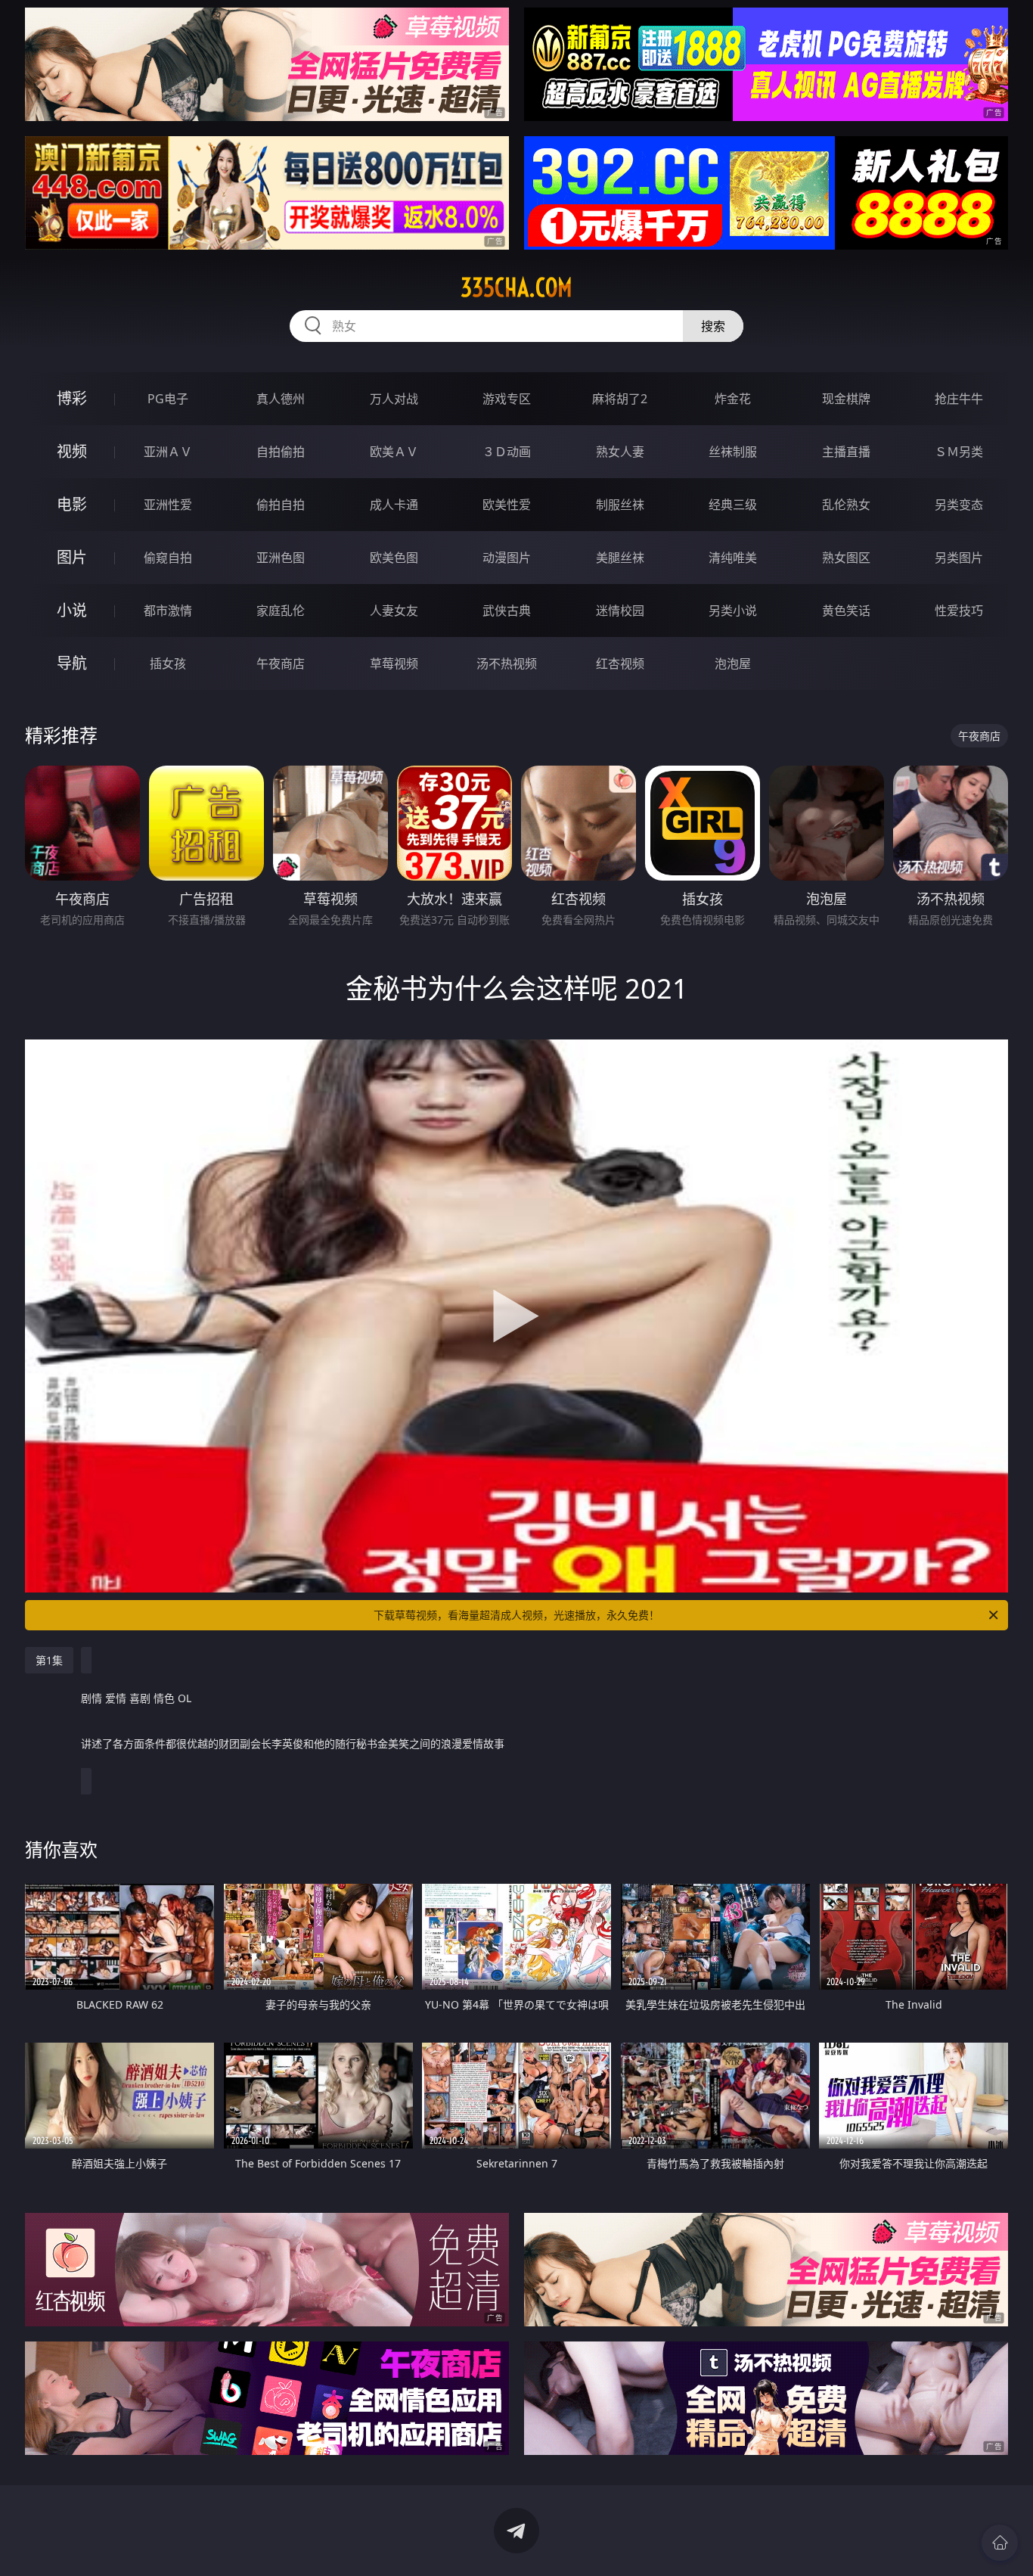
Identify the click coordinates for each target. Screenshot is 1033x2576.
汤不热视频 (507, 663)
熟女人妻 (620, 452)
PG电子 (168, 399)
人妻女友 (394, 611)
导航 (72, 663)
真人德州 (281, 399)
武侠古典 (507, 611)
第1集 (49, 1660)
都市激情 (168, 611)
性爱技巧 (959, 611)
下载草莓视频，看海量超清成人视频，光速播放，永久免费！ (516, 1615)
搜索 (713, 326)
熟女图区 (846, 558)
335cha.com (516, 287)
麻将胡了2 (620, 399)
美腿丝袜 (620, 558)
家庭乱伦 (281, 611)
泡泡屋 (733, 663)
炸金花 (733, 399)
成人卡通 (394, 505)
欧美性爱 (507, 505)
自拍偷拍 (281, 452)
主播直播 (846, 452)
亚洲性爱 (168, 505)
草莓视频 (394, 663)
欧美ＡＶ (394, 452)
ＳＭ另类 (959, 452)
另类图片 (959, 558)
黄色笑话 (846, 611)
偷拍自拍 (281, 505)
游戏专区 (507, 399)
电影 (72, 504)
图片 (72, 557)
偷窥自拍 (168, 558)
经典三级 (733, 505)
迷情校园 (620, 611)
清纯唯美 (733, 558)
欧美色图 (394, 558)
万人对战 (394, 399)
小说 (72, 610)
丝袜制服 (733, 452)
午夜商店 (281, 663)
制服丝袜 (620, 505)
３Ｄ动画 (507, 452)
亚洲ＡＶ (168, 452)
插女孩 (168, 663)
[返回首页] (1000, 2543)
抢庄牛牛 (959, 399)
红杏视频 (620, 663)
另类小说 (733, 611)
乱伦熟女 (846, 505)
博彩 (72, 398)
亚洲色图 (281, 558)
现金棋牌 (846, 399)
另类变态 (959, 505)
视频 (72, 451)
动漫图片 (507, 558)
